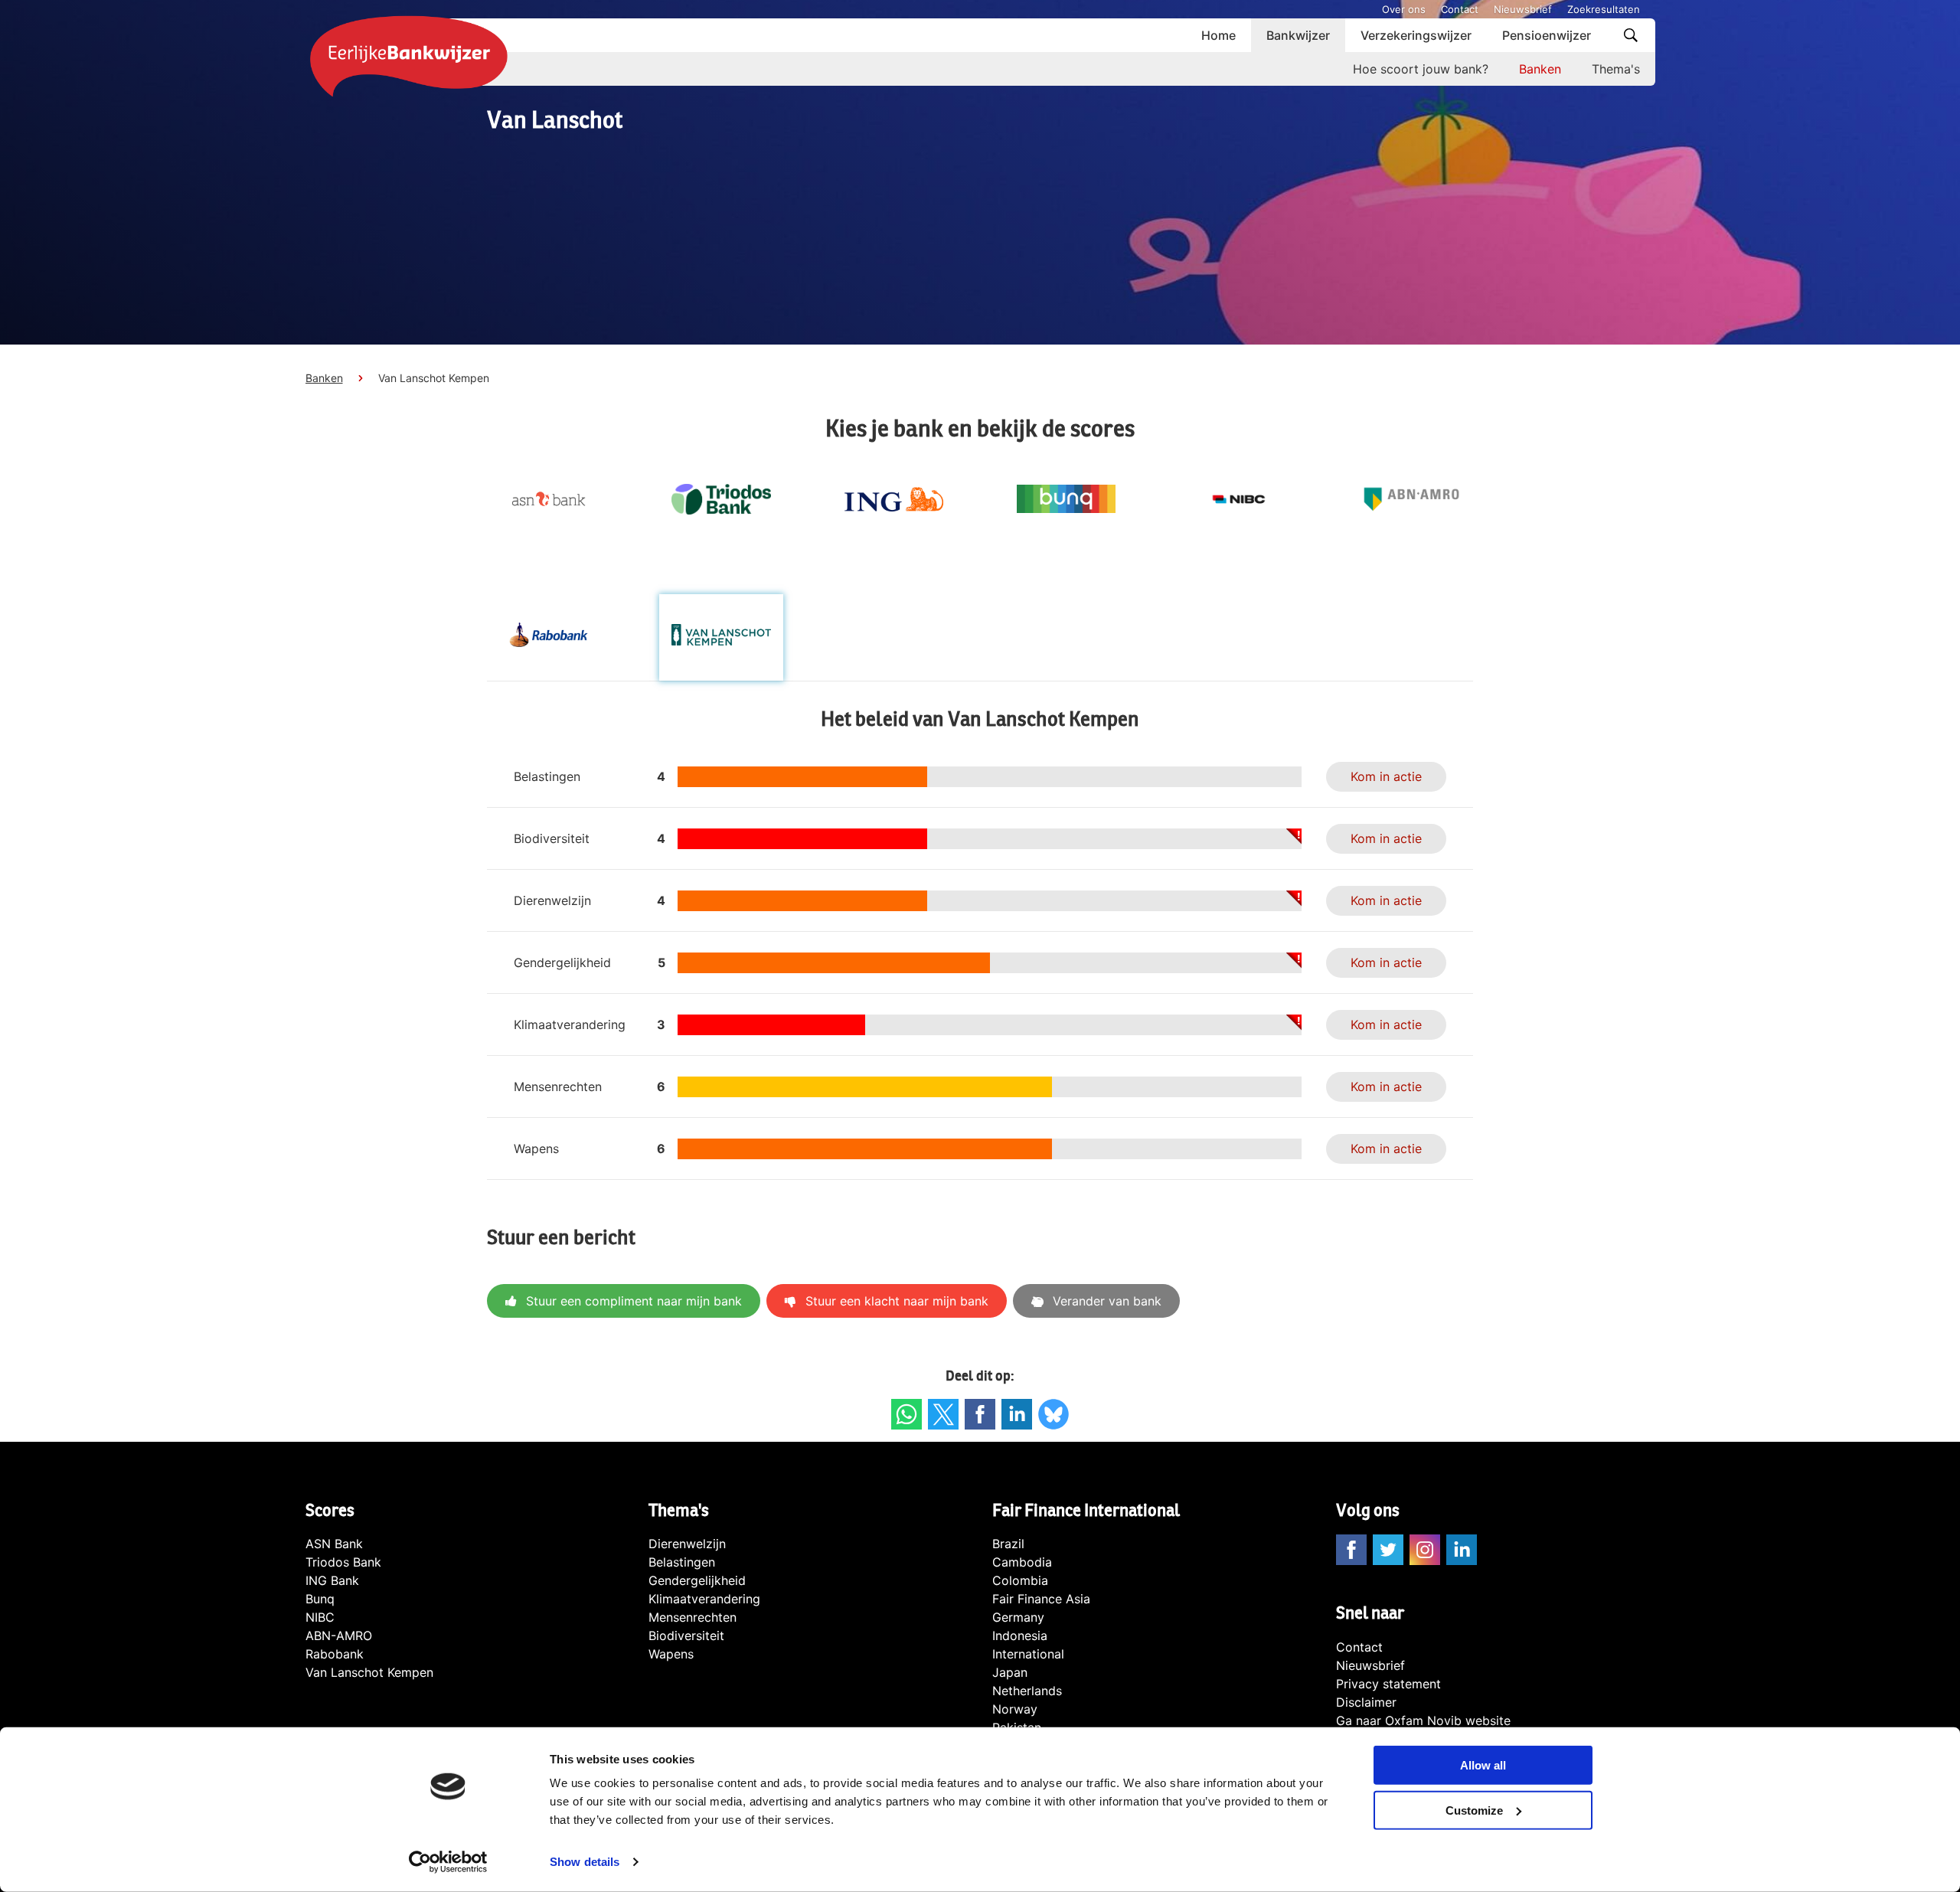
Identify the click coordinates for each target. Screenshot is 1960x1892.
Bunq (320, 1599)
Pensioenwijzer (1547, 35)
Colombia (1020, 1580)
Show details (585, 1862)
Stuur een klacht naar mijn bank (897, 1301)
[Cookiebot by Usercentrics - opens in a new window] (448, 1862)
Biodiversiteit (686, 1635)
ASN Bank (334, 1544)
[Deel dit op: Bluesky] (1053, 1414)
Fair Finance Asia (1041, 1599)
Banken (1540, 69)
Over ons (1404, 9)
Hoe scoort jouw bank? (1421, 69)
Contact (1460, 9)
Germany (1018, 1617)
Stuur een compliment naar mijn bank (634, 1301)
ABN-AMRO (339, 1635)
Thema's (1616, 69)
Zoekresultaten (1604, 9)
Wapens (671, 1654)
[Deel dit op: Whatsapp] (906, 1414)
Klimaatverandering (704, 1599)
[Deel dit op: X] (943, 1414)
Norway (1015, 1709)
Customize (1474, 1810)
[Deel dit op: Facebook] (980, 1414)
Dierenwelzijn (687, 1544)
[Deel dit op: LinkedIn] (1017, 1414)
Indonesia (1020, 1635)
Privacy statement (1388, 1684)
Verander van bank (1107, 1301)
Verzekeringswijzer (1416, 35)
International (1028, 1654)
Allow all (1483, 1765)
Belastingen (682, 1562)
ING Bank (332, 1580)
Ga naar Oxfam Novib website (1423, 1720)
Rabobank (335, 1654)
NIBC (320, 1617)
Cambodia (1022, 1562)
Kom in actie (1386, 776)
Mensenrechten (693, 1617)
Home (1218, 35)
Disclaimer (1366, 1702)
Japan (1010, 1672)
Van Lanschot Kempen (369, 1672)
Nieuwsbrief (1523, 9)
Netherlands (1027, 1691)
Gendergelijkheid (697, 1580)
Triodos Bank (343, 1562)
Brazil (1008, 1544)
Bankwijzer (1298, 35)
